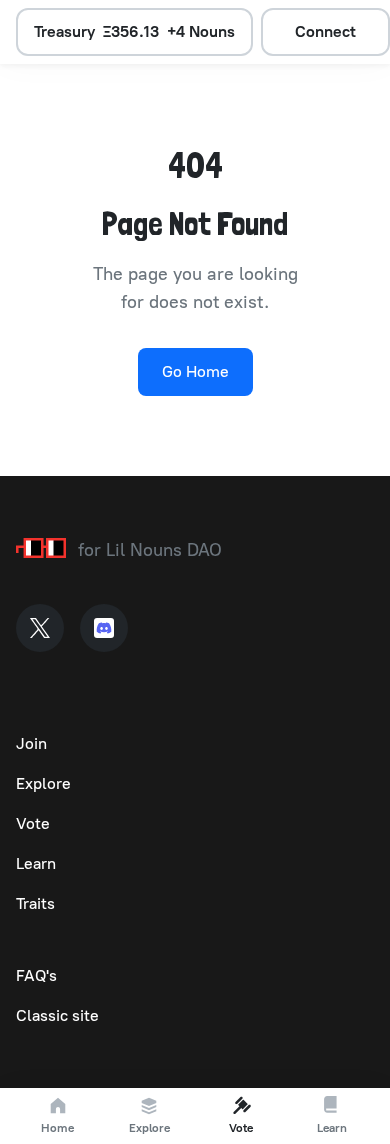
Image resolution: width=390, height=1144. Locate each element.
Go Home (195, 371)
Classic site (57, 1015)
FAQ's (36, 975)
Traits (35, 903)
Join (31, 743)
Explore (43, 783)
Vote (33, 823)
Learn (36, 863)
